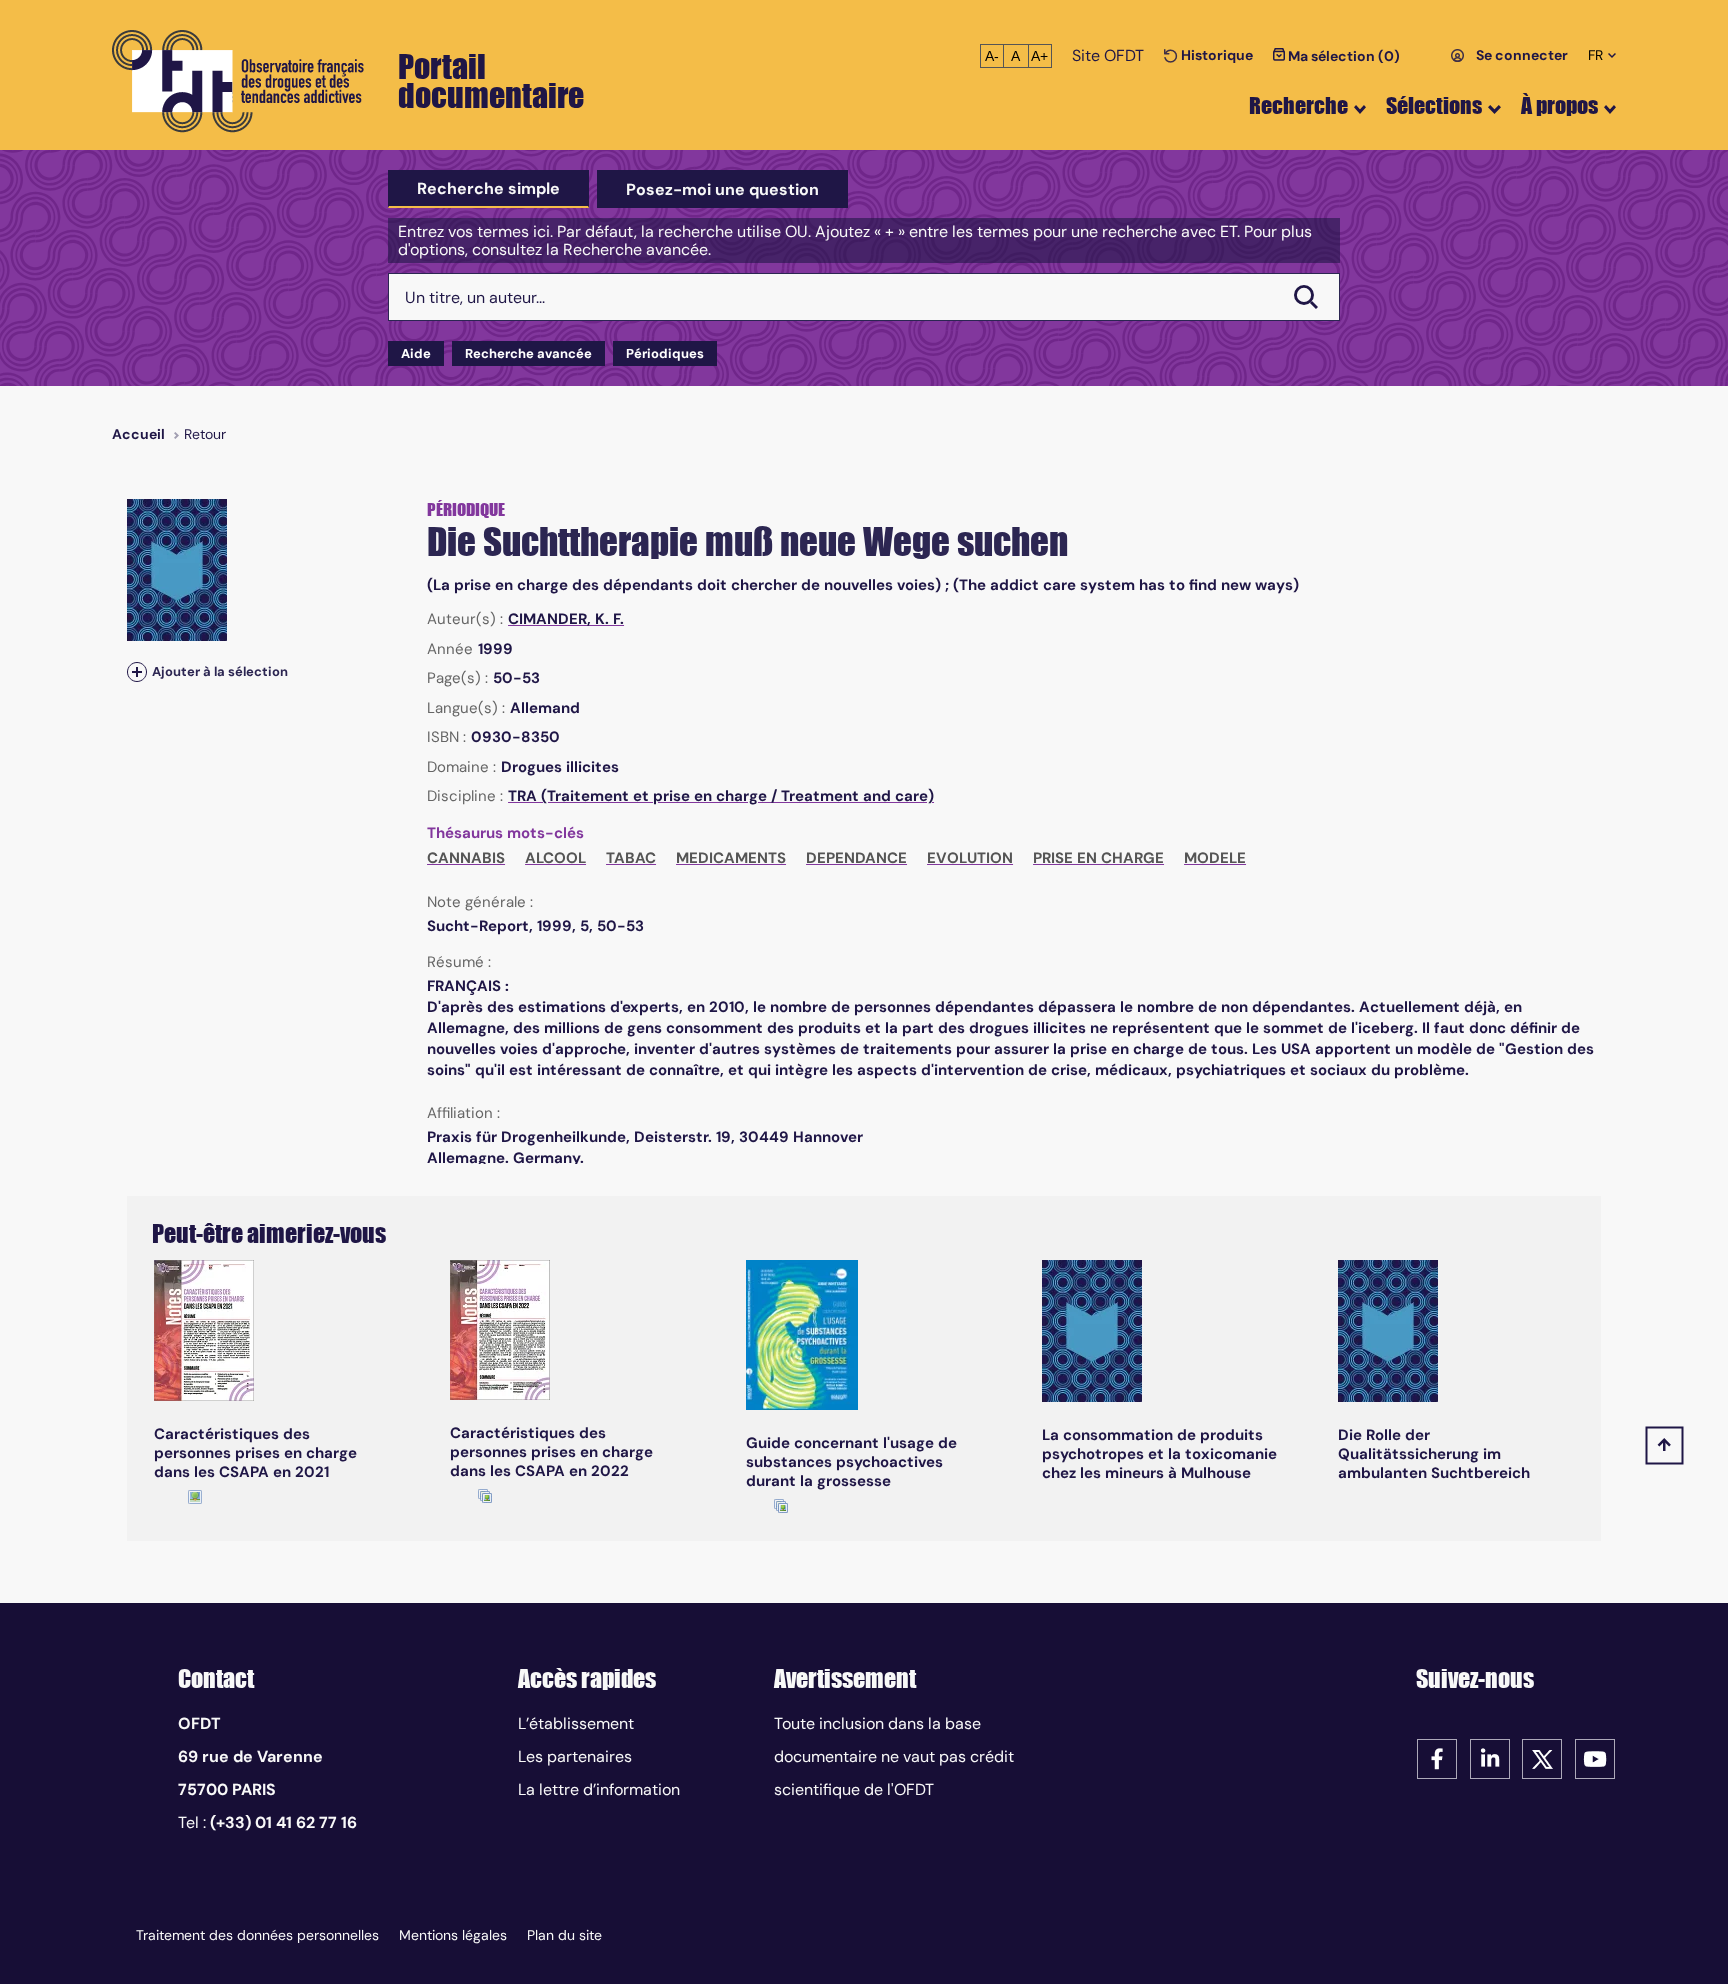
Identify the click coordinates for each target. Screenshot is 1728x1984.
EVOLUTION (970, 858)
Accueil (138, 434)
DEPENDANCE (856, 858)
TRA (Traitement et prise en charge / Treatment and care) (721, 796)
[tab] (488, 189)
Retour (205, 434)
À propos (1559, 105)
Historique (1215, 55)
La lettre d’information (599, 1789)
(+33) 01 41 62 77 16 (283, 1822)
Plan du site (564, 1935)
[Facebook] (1437, 1757)
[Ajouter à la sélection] (137, 671)
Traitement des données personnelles (257, 1935)
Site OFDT (1108, 55)
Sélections (1434, 105)
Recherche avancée (528, 353)
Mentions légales (453, 1935)
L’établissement (576, 1723)
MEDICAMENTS (731, 858)
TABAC (631, 858)
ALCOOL (555, 858)
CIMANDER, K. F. (566, 619)
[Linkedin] (1490, 1757)
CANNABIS (466, 858)
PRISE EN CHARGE (1098, 858)
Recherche (1298, 105)
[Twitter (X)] (1542, 1757)
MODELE (1215, 858)
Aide (416, 353)
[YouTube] (1595, 1757)
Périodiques (665, 353)
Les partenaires (575, 1756)
